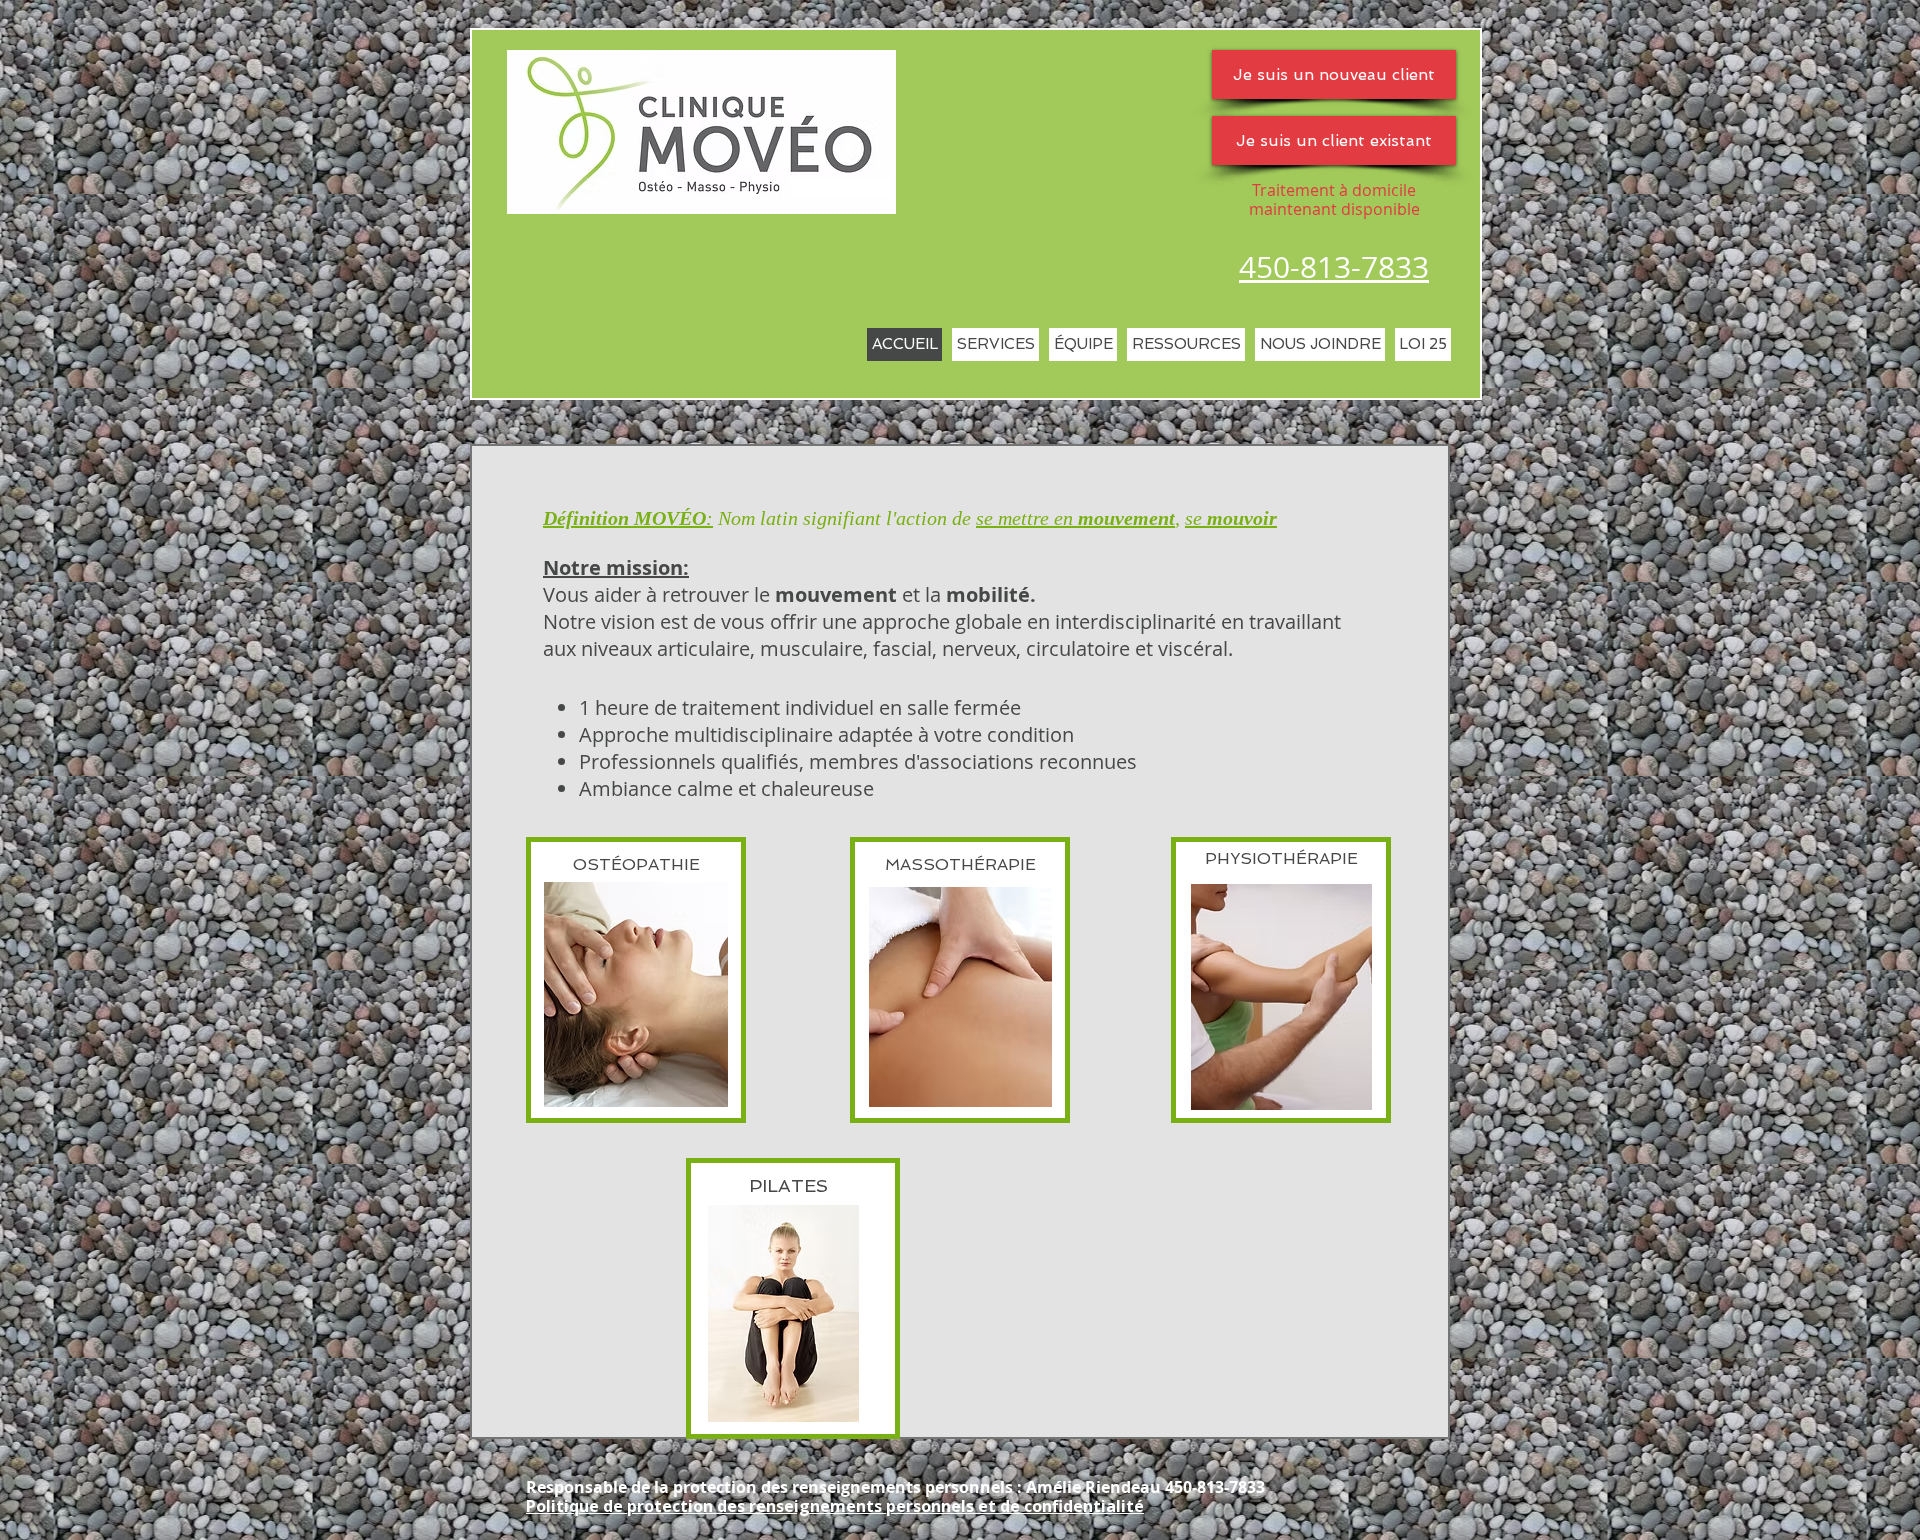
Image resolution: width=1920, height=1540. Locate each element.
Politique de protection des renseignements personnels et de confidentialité (835, 1506)
